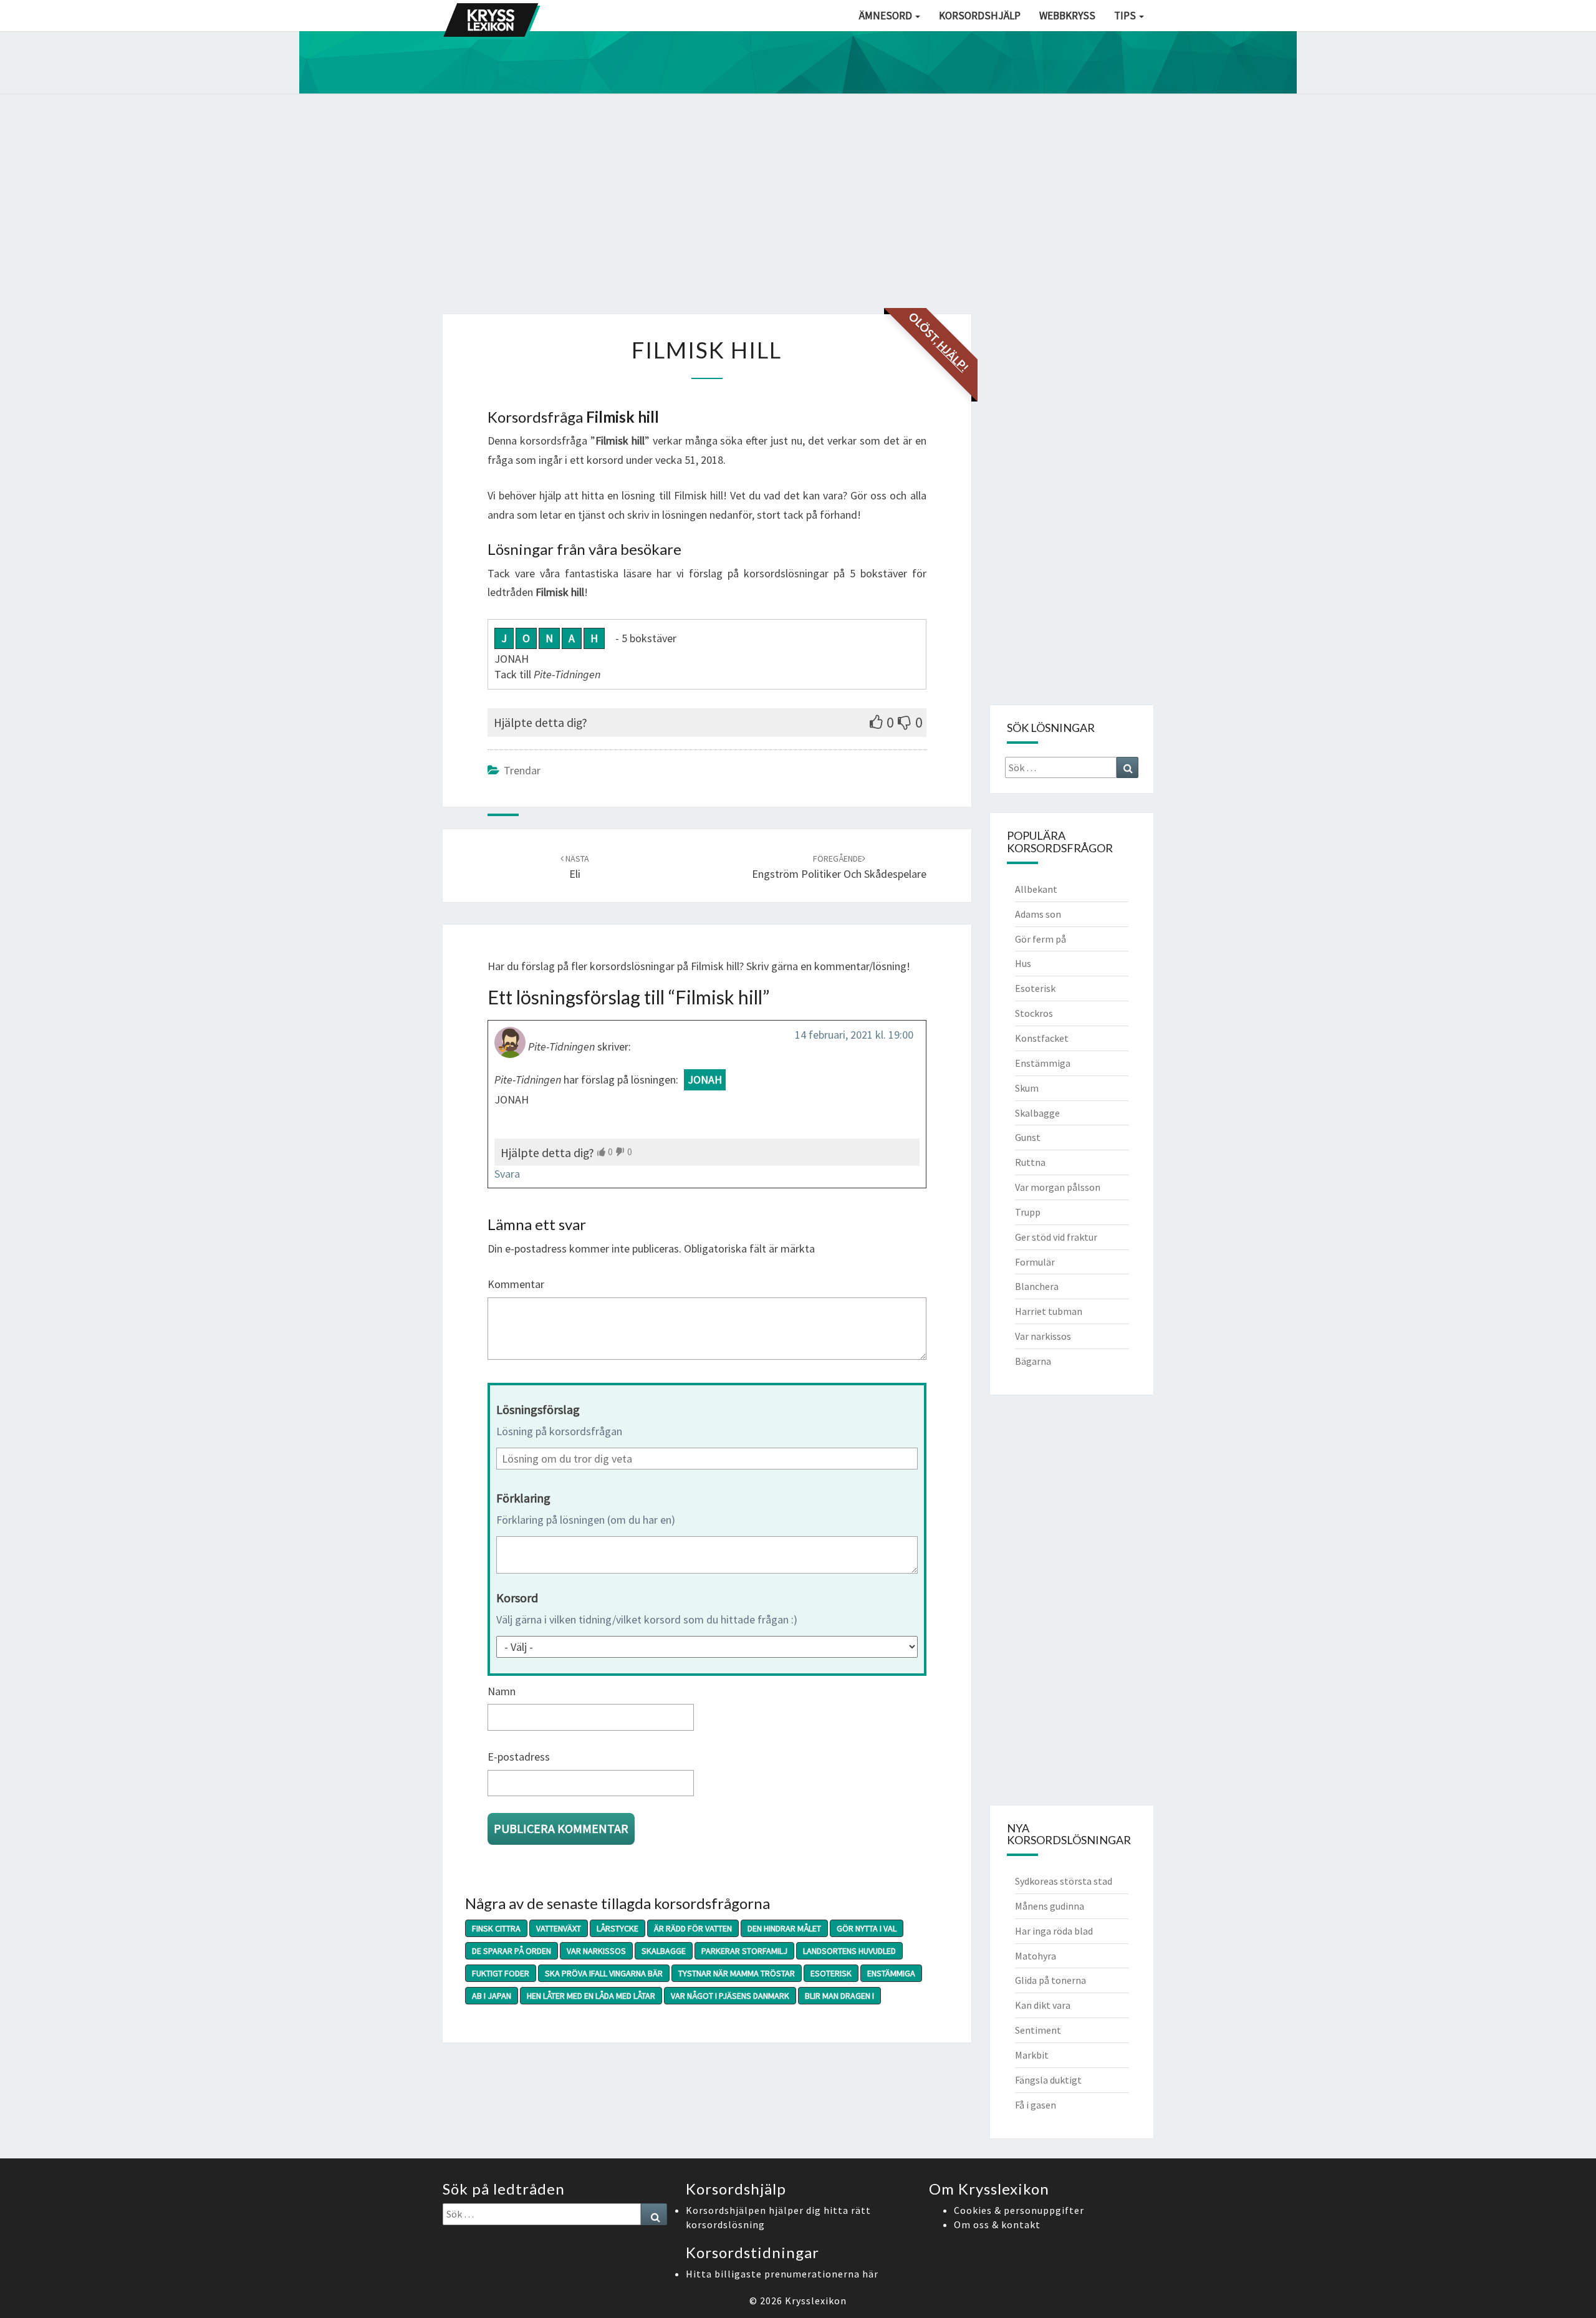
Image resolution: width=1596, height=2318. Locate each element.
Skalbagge (664, 1951)
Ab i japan (492, 1996)
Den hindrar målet (784, 1928)
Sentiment (1038, 2030)
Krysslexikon (816, 2301)
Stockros (1034, 1013)
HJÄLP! (953, 356)
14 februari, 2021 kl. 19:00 (854, 1035)
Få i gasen (1036, 2105)
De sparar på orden (512, 1951)
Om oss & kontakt (997, 2224)
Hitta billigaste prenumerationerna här (782, 2274)
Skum (1027, 1088)
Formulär (1035, 1262)
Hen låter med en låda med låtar (591, 1996)
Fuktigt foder (501, 1973)
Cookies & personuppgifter (1019, 2210)
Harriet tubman (1049, 1311)
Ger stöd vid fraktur (1056, 1237)
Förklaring (523, 1498)
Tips (1126, 16)
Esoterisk (831, 1973)
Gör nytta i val (867, 1928)
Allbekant (1036, 889)
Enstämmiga (891, 1973)
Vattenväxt (559, 1928)
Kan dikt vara (1043, 2005)
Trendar (522, 770)
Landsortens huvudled (849, 1951)
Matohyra (1036, 1956)
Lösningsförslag (538, 1409)
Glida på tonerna (1050, 1980)
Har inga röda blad (1054, 1931)
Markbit (1032, 2055)
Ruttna (1030, 1162)
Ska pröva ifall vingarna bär (604, 1973)
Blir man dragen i (839, 1996)
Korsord (517, 1598)
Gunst (1028, 1137)
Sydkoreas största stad (1064, 1881)
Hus (1023, 963)
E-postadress (519, 1757)
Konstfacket (1042, 1038)
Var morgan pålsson (1058, 1187)
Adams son (1038, 914)
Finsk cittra (496, 1928)
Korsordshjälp (980, 16)
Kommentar (516, 1284)
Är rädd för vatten (693, 1928)
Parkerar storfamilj (744, 1951)
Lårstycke (618, 1928)
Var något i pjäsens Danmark (730, 1996)
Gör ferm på (1041, 939)
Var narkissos (596, 1951)
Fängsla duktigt (1048, 2080)
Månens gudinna (1050, 1906)
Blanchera (1037, 1286)
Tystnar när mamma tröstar (737, 1973)
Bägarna (1033, 1361)
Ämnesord (887, 16)
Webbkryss (1067, 16)
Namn (502, 1691)
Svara (507, 1174)
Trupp (1028, 1212)
